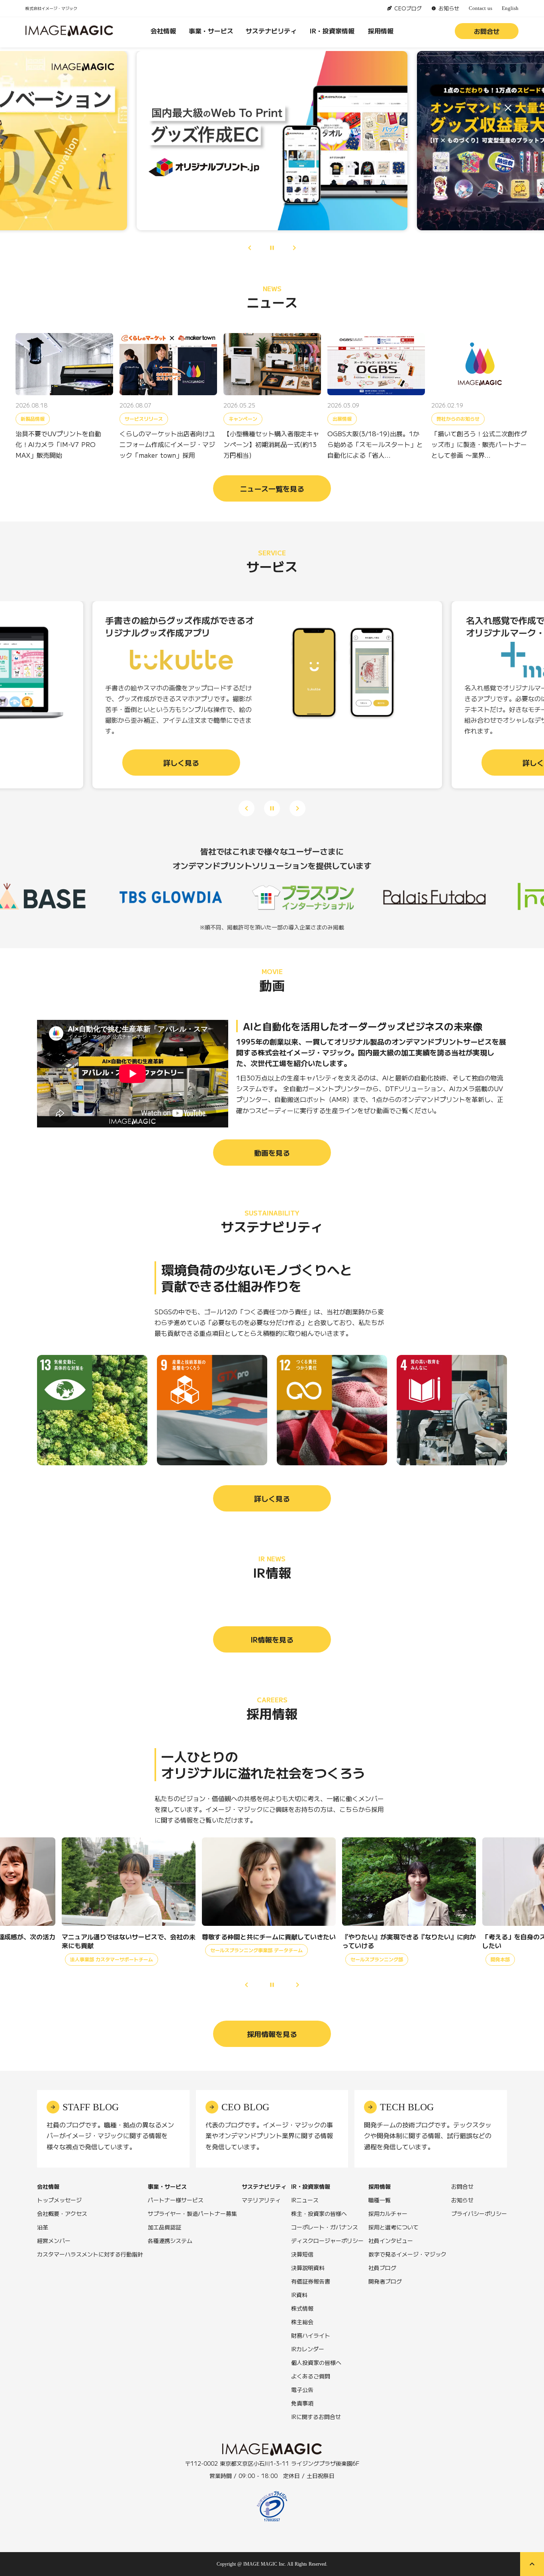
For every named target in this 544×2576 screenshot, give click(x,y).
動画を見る (272, 1153)
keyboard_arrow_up (532, 2564)
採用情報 (381, 31)
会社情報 (163, 31)
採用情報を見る (272, 2034)
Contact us (480, 8)
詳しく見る (272, 1498)
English (510, 8)
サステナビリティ (271, 31)
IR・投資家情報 (332, 31)
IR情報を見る (272, 1639)
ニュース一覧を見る (272, 488)
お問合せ (487, 31)
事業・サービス (211, 31)
